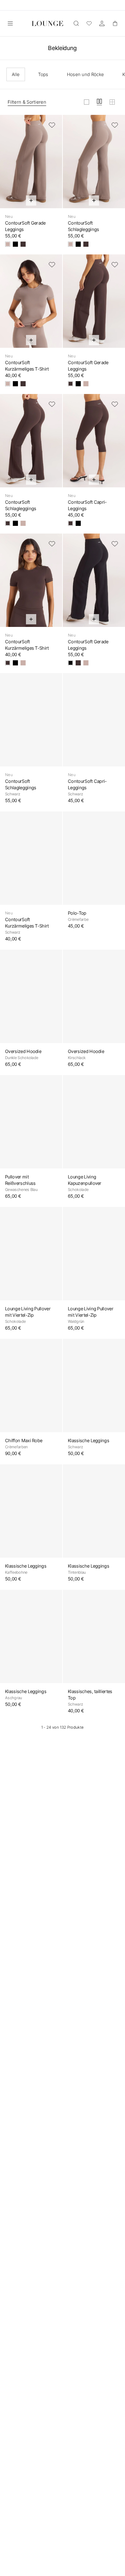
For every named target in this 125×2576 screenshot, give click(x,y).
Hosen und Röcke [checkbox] (86, 74)
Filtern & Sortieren (27, 102)
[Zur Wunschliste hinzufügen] (52, 125)
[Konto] (102, 23)
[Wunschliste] (89, 23)
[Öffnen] (10, 23)
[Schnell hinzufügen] (31, 201)
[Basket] (115, 23)
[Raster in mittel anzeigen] (99, 102)
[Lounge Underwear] (47, 23)
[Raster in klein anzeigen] (112, 102)
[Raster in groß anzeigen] (87, 102)
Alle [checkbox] (16, 74)
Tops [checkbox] (43, 74)
